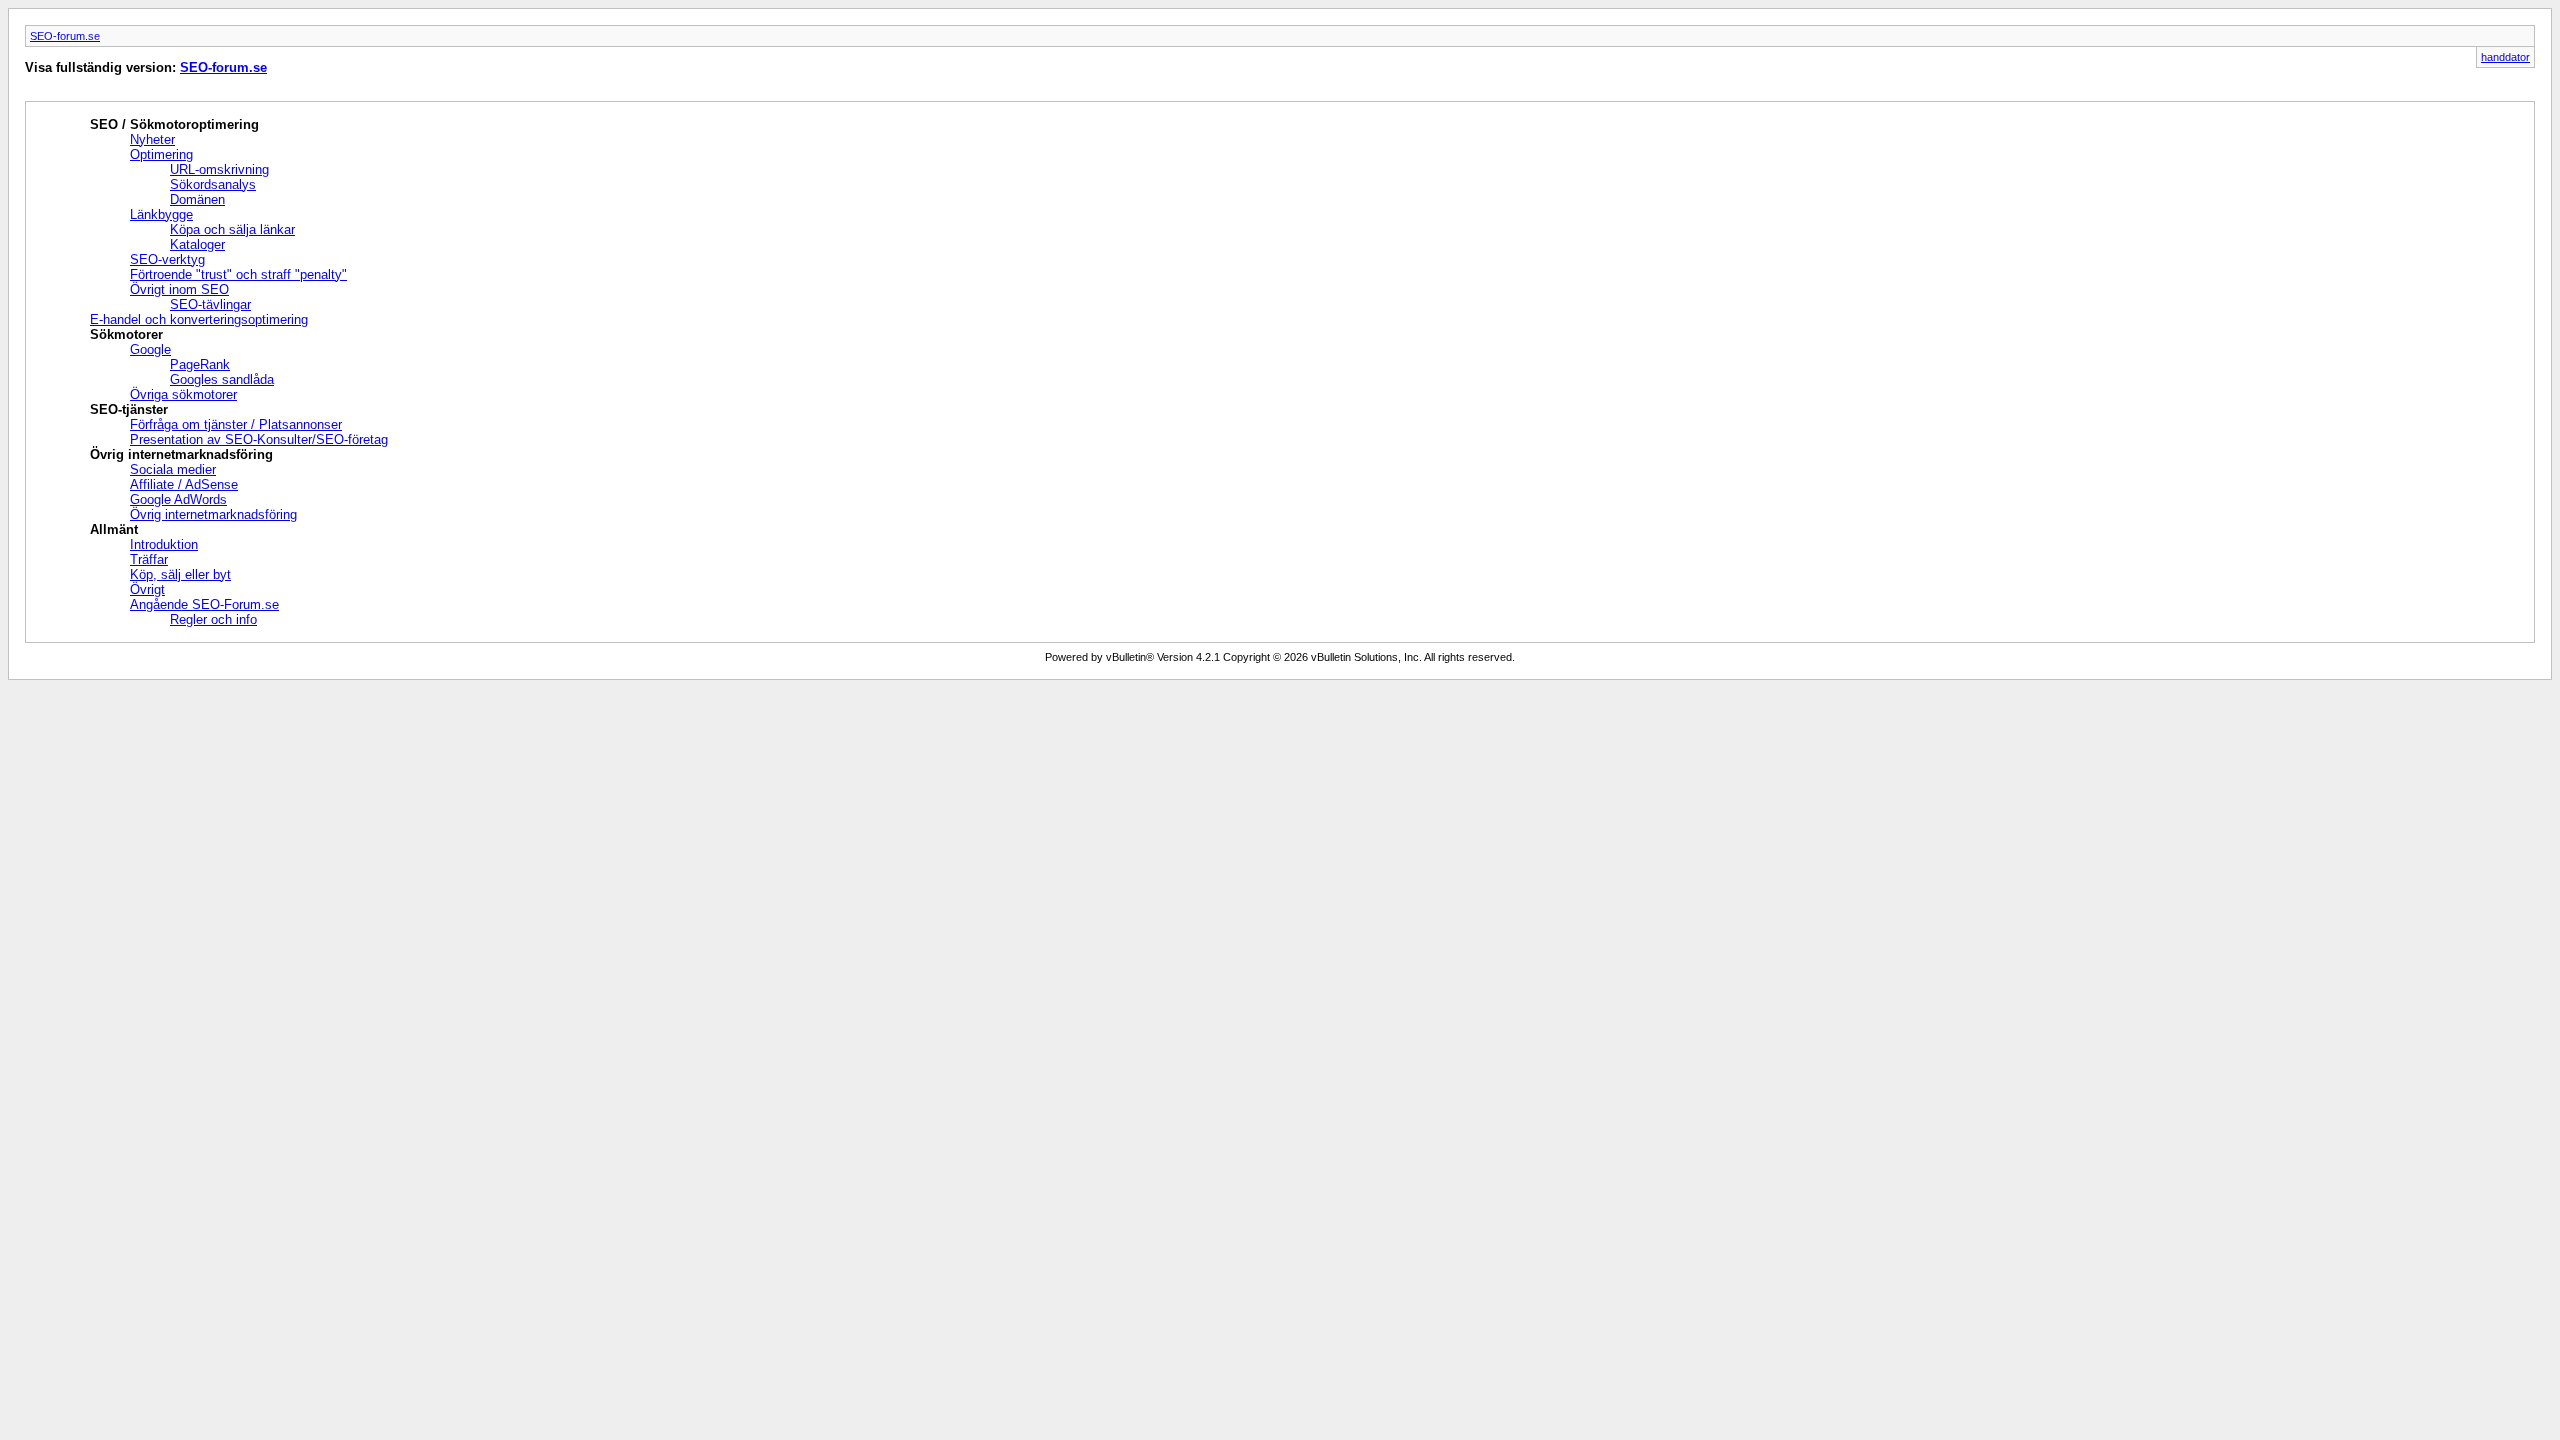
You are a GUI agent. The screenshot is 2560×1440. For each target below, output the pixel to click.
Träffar (149, 559)
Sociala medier (173, 469)
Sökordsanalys (213, 184)
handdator (2505, 57)
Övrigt (147, 589)
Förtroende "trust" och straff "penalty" (238, 274)
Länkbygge (161, 214)
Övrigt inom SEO (179, 289)
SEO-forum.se (65, 36)
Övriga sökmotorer (183, 394)
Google (150, 349)
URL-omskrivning (219, 169)
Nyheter (152, 139)
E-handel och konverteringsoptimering (199, 319)
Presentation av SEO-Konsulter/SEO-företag (259, 439)
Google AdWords (178, 499)
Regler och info (213, 619)
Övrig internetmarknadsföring (213, 514)
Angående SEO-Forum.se (204, 604)
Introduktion (164, 544)
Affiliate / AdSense (184, 484)
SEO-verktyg (167, 259)
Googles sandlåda (222, 379)
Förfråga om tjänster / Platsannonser (236, 424)
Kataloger (197, 244)
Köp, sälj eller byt (180, 574)
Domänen (197, 199)
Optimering (161, 154)
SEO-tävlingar (210, 304)
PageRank (200, 364)
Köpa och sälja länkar (232, 229)
